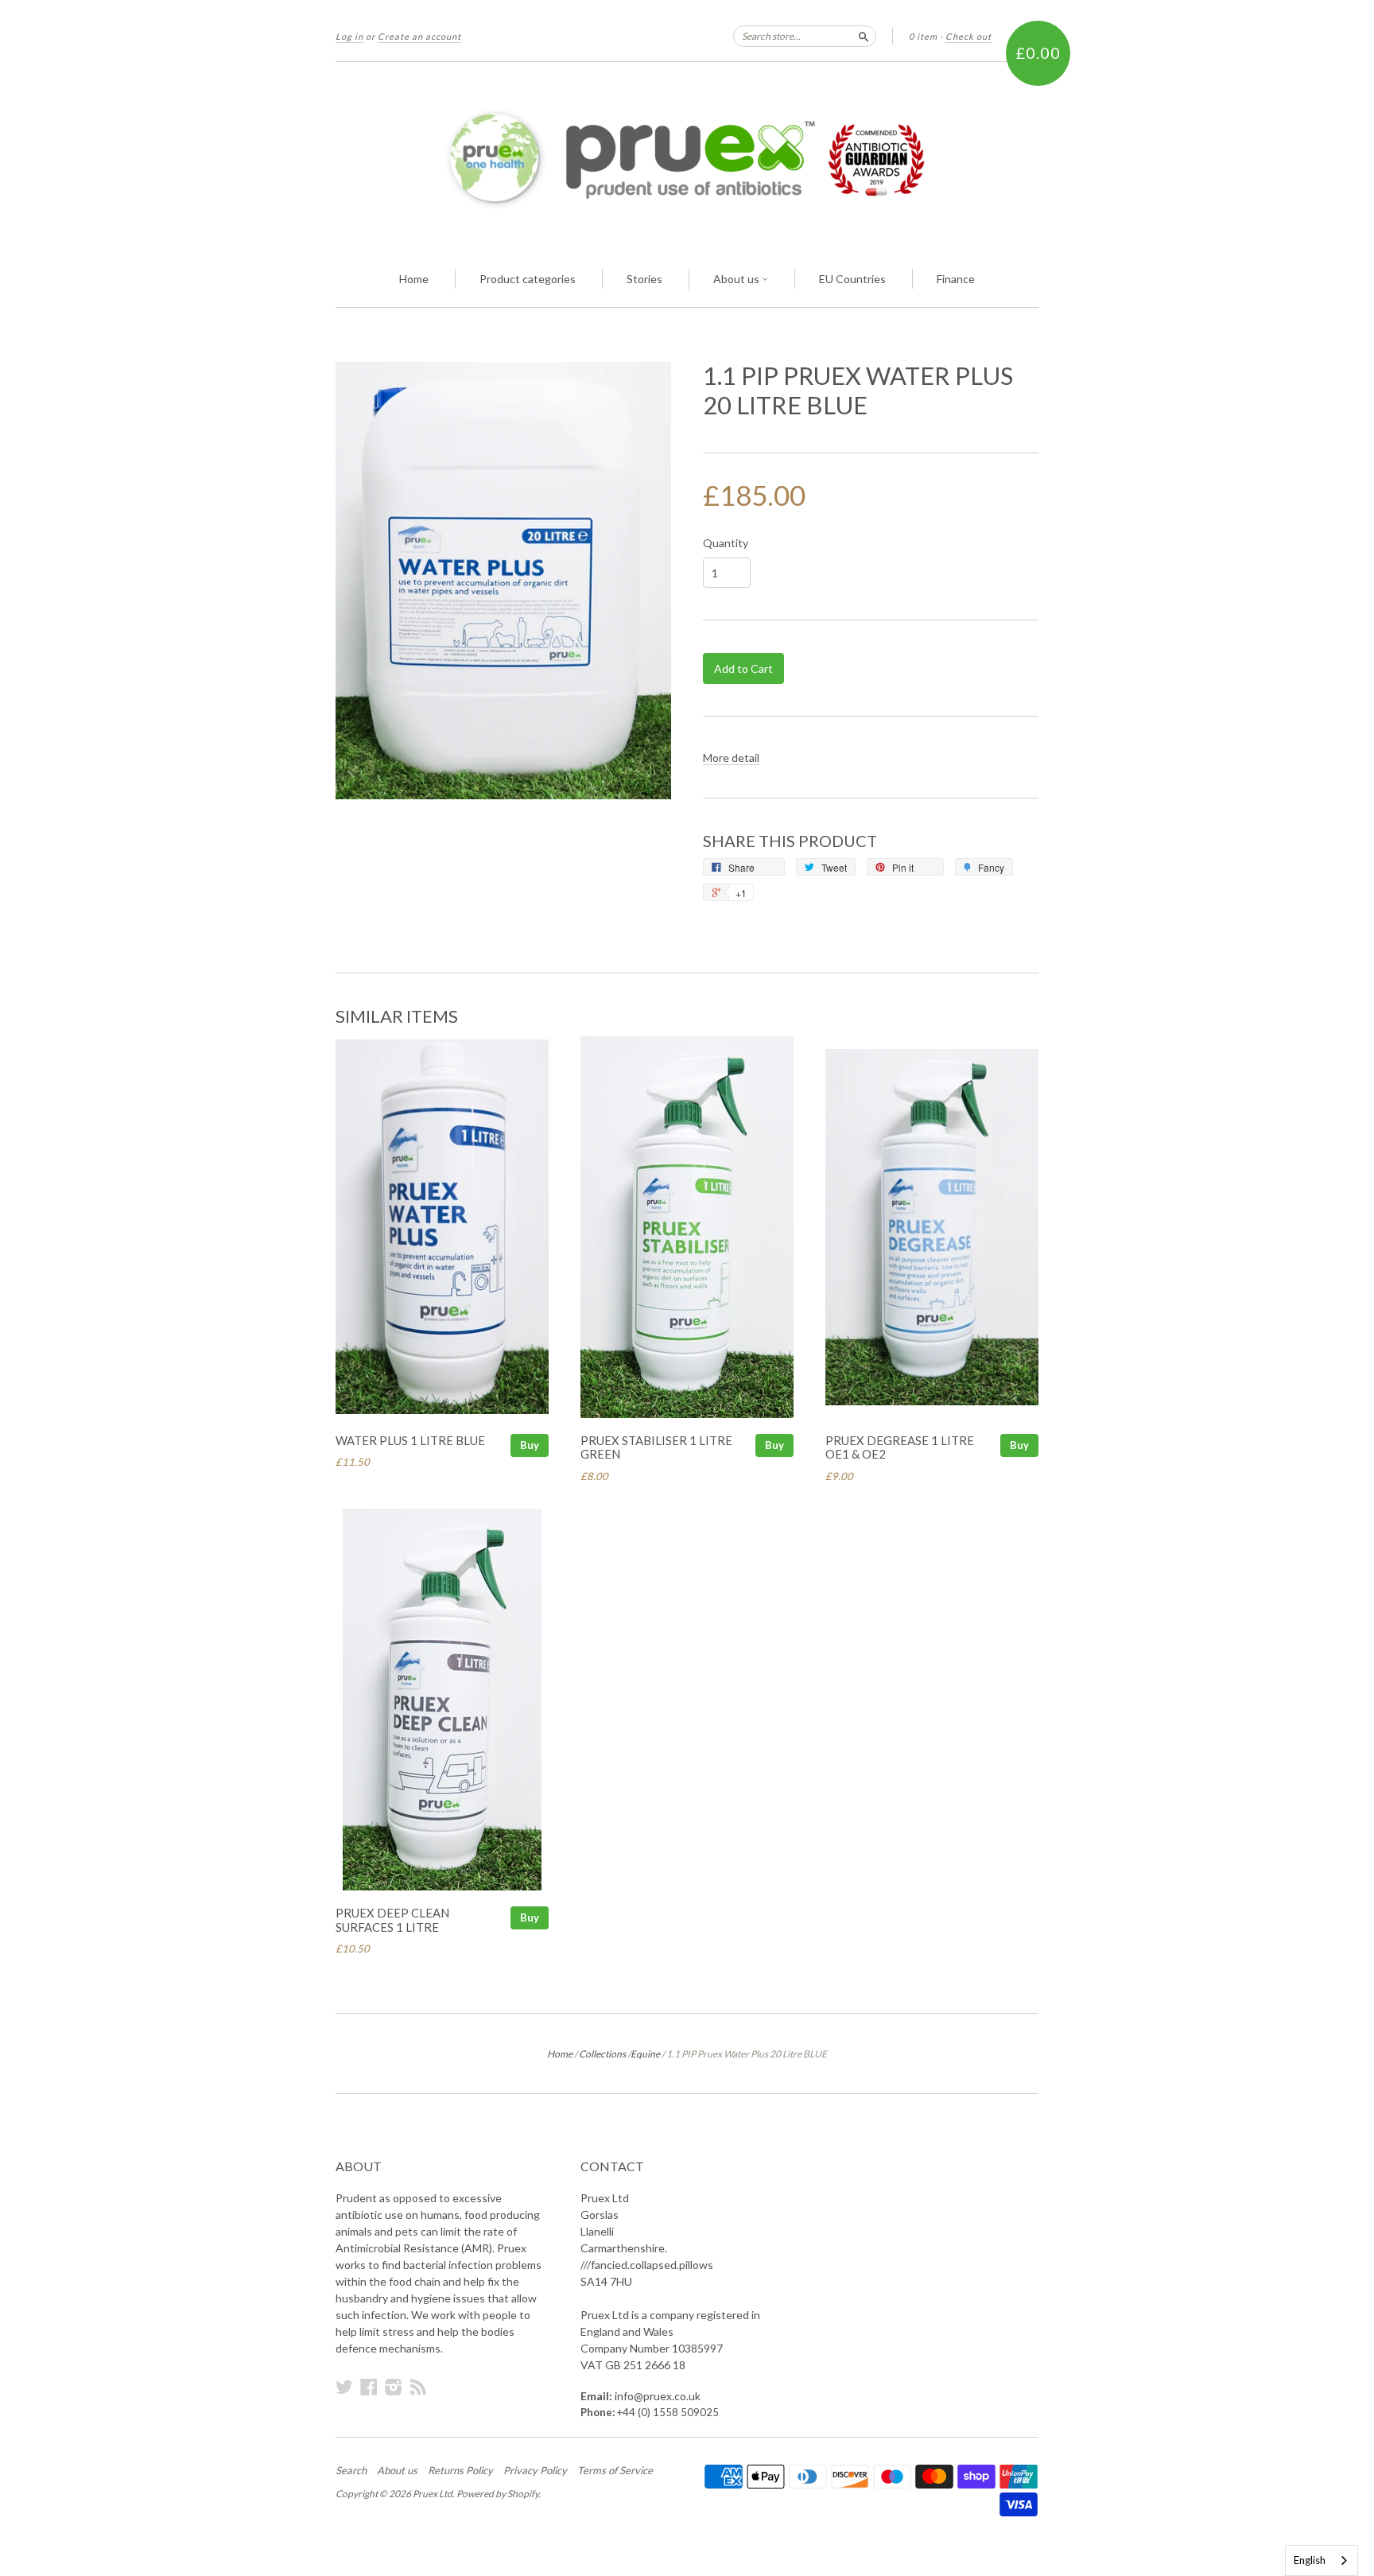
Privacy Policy (535, 2470)
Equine (645, 2054)
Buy (530, 1445)
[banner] (687, 157)
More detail (731, 758)
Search (351, 2470)
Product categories (528, 279)
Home (414, 279)
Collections (602, 2054)
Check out (968, 36)
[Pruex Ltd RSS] (418, 2387)
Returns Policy (460, 2470)
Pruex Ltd (433, 2494)
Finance (956, 279)
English (1310, 2560)
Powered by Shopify (497, 2494)
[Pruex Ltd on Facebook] (369, 2387)
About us (737, 279)
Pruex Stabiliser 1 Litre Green (656, 1447)
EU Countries (852, 279)
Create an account (419, 36)
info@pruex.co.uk (658, 2396)
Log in (349, 36)
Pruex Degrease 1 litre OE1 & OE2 (900, 1447)
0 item (923, 36)
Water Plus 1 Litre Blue (410, 1440)
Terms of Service (615, 2470)
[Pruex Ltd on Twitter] (344, 2387)
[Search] (864, 36)
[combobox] (1322, 2560)
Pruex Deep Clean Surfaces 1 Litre (392, 1920)
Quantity (726, 543)
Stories (644, 279)
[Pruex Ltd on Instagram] (394, 2387)
